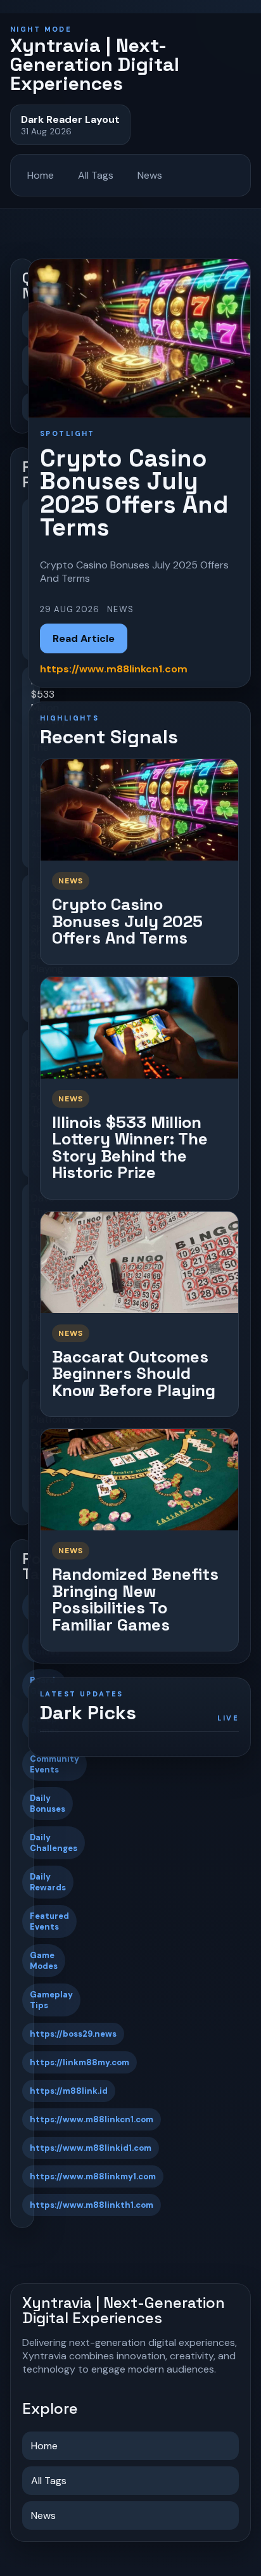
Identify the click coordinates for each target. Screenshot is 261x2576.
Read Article (84, 638)
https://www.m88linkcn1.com (92, 2119)
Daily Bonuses (48, 1804)
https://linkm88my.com (80, 2062)
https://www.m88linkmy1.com (93, 2176)
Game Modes (44, 1961)
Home (41, 175)
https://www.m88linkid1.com (91, 2148)
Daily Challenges (54, 1843)
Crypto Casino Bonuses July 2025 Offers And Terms (127, 921)
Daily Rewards (48, 1882)
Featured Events (49, 1921)
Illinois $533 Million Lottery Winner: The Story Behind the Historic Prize (130, 1148)
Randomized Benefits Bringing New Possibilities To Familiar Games (135, 1599)
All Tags (96, 175)
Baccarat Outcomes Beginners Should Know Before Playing (134, 1374)
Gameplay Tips (51, 2000)
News (150, 175)
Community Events (54, 1764)
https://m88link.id (69, 2091)
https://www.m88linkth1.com (92, 2205)
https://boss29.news (73, 2034)
